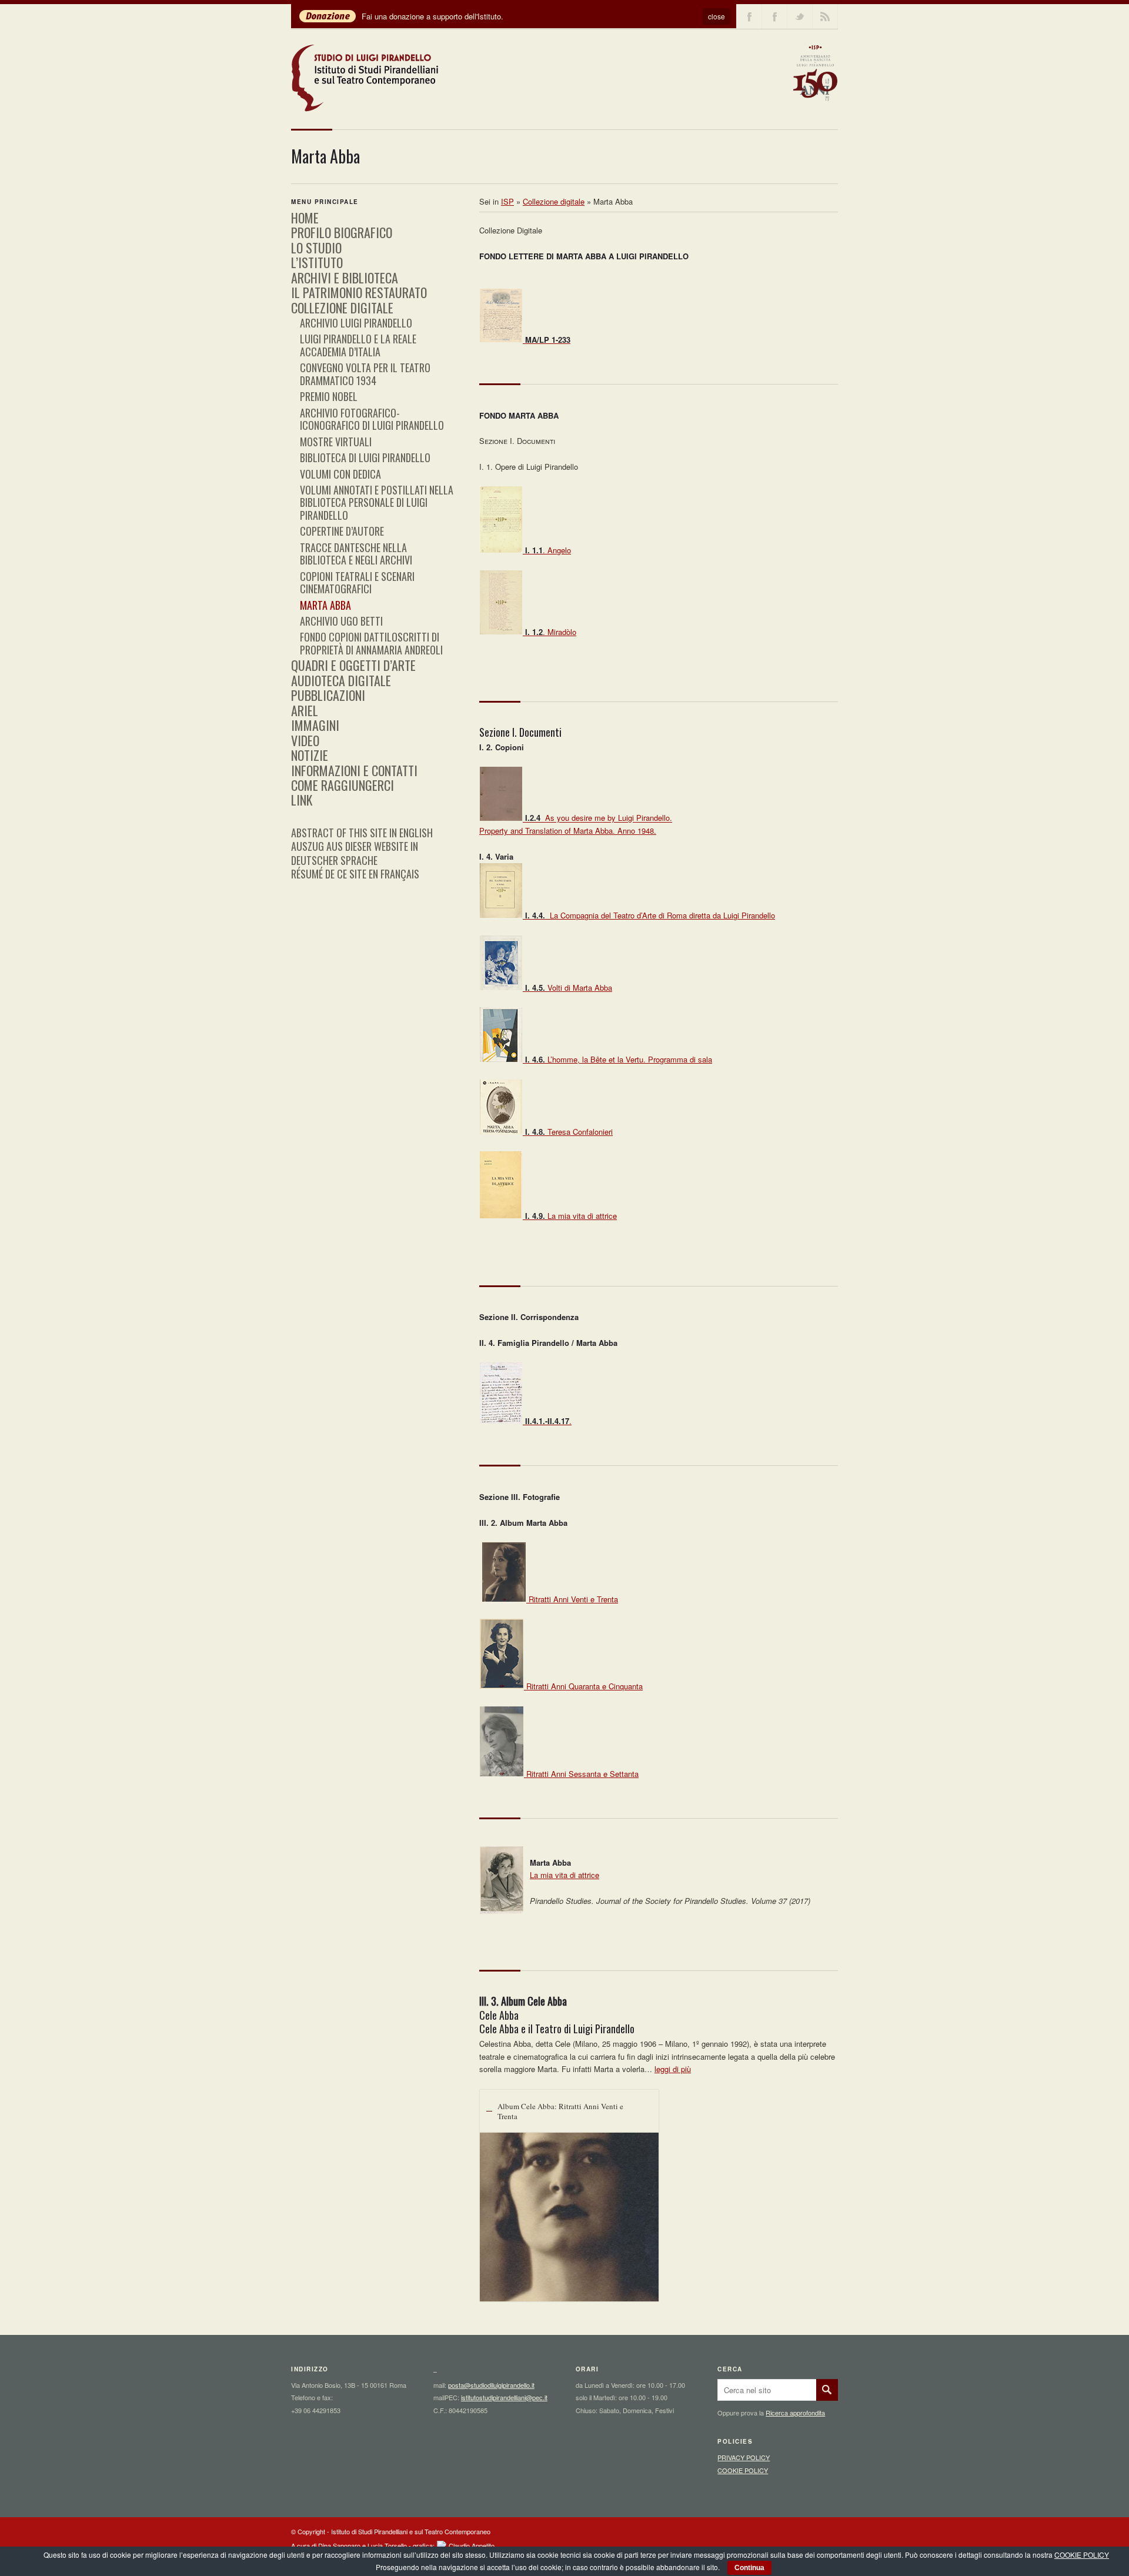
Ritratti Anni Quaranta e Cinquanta (584, 1686)
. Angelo (548, 550)
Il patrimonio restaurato (359, 292)
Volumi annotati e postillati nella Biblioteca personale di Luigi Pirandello (377, 502)
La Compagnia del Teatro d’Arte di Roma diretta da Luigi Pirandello (650, 915)
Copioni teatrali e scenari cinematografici (357, 582)
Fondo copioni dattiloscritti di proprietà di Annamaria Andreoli (371, 643)
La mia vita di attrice (571, 1216)
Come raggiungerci (343, 785)
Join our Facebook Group (774, 16)
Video (305, 740)
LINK (302, 800)
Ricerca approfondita (795, 2413)
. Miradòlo (551, 632)
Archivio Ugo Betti (341, 621)
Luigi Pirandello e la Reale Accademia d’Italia (358, 345)
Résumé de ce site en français (355, 874)
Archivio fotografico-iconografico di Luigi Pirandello (372, 419)
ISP (507, 201)
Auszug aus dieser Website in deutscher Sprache (355, 853)
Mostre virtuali (336, 442)
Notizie (310, 755)
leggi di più (673, 2069)
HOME (305, 218)
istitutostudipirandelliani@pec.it (504, 2397)
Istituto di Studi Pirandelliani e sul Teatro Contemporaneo (411, 2531)
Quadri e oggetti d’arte (353, 665)
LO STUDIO (316, 248)
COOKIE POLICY (743, 2470)
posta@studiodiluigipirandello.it (491, 2385)
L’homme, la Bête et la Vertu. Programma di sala (619, 1059)
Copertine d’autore (342, 531)
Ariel (305, 710)
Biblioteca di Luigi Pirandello (365, 457)
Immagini (315, 725)
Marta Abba (325, 605)
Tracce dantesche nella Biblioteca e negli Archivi (356, 554)
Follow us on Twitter (800, 16)
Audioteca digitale (341, 680)
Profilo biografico (342, 232)
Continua (749, 2568)
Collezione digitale (554, 201)
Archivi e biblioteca (345, 278)
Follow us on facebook (749, 16)
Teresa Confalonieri (569, 1132)
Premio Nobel (329, 396)
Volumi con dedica (340, 474)
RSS (825, 16)
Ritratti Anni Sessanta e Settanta (582, 1774)
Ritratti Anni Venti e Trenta (573, 1599)
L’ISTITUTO (317, 262)
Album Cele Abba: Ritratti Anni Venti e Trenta (560, 2111)
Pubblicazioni (328, 695)
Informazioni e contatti (354, 770)
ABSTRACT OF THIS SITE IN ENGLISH (362, 833)
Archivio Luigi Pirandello (356, 323)
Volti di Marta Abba (569, 988)
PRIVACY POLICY (744, 2457)
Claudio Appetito (472, 2545)
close (717, 16)
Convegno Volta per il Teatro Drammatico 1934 (365, 374)
